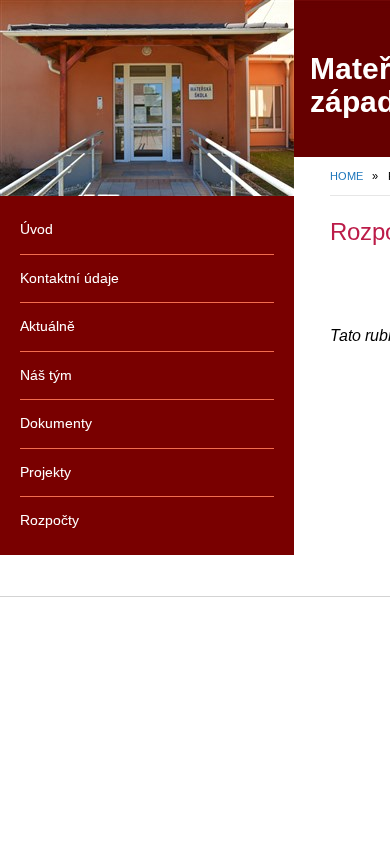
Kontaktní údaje (69, 278)
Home (346, 176)
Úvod (36, 229)
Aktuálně (47, 326)
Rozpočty (49, 520)
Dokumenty (56, 423)
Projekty (45, 472)
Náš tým (46, 375)
